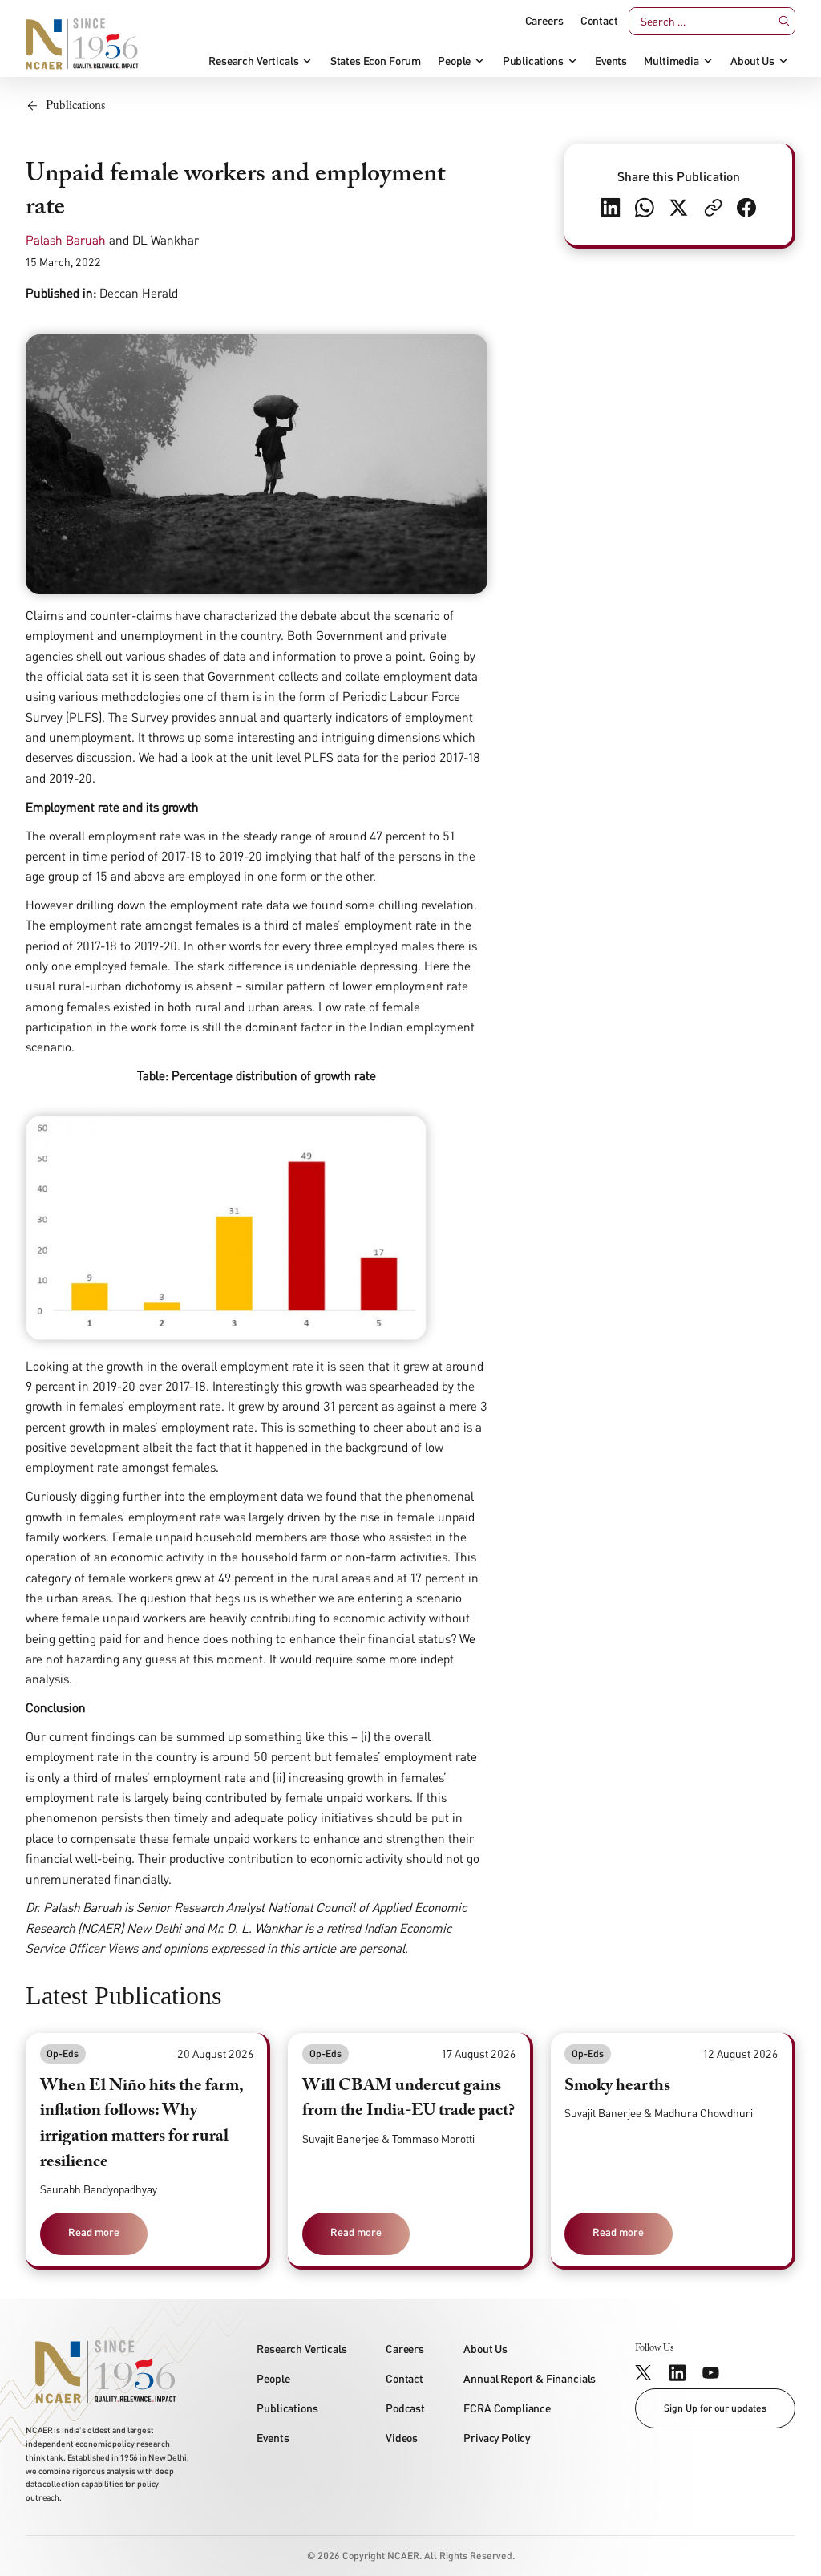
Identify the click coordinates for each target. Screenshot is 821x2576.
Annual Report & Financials (530, 2378)
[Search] (784, 21)
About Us (752, 61)
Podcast (405, 2408)
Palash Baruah (66, 240)
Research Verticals (253, 61)
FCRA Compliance (507, 2408)
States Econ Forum (376, 61)
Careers (544, 21)
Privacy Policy (497, 2438)
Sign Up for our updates (715, 2408)
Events (611, 61)
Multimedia (671, 61)
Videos (402, 2438)
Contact (599, 21)
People (454, 61)
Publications (533, 61)
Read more (94, 2232)
